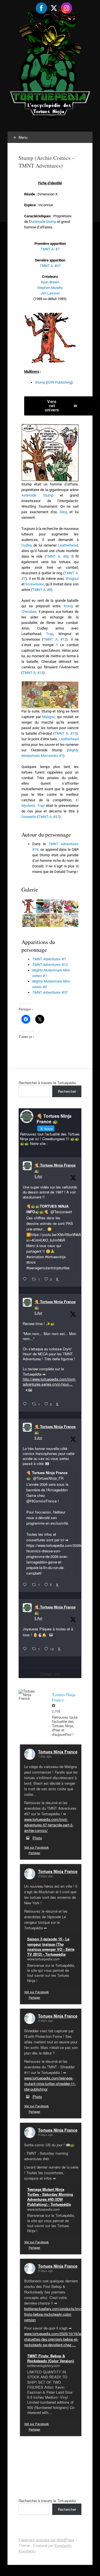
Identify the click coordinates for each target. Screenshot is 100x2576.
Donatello (29, 817)
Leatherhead (68, 545)
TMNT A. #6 (57, 556)
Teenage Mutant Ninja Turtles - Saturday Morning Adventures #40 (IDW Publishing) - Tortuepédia (50, 2197)
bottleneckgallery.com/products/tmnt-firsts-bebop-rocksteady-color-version (54, 2314)
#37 (50, 992)
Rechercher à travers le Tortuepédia (47, 1083)
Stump (40, 382)
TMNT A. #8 (42, 590)
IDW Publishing (59, 382)
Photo (37, 1838)
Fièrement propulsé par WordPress (47, 2540)
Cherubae (29, 612)
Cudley (27, 545)
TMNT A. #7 (50, 249)
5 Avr (38, 1176)
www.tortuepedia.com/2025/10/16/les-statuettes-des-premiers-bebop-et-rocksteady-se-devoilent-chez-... (54, 2339)
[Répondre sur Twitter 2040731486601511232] (26, 1649)
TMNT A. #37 (50, 266)
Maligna (48, 717)
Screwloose (35, 584)
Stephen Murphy (50, 288)
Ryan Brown (50, 282)
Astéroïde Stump (43, 222)
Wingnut (72, 579)
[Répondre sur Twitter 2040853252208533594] (26, 1585)
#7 (49, 959)
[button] (28, 906)
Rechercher (67, 1091)
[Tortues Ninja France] (30, 1695)
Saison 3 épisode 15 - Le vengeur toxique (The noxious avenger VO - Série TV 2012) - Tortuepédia (51, 1947)
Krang (68, 606)
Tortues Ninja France (58, 1752)
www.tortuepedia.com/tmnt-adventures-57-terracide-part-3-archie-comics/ (49, 1825)
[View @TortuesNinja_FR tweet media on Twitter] (51, 1635)
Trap (50, 634)
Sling (63, 512)
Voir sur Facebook (37, 1847)
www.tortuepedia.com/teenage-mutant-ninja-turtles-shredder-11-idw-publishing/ (50, 2083)
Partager (34, 1853)
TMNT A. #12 (55, 639)
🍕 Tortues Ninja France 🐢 (55, 1168)
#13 (50, 965)
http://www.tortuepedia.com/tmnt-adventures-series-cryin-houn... (49, 1382)
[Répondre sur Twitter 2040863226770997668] (26, 1404)
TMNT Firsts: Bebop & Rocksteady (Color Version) (51, 2358)
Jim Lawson (50, 293)
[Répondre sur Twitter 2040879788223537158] (26, 1279)
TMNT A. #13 (33, 673)
